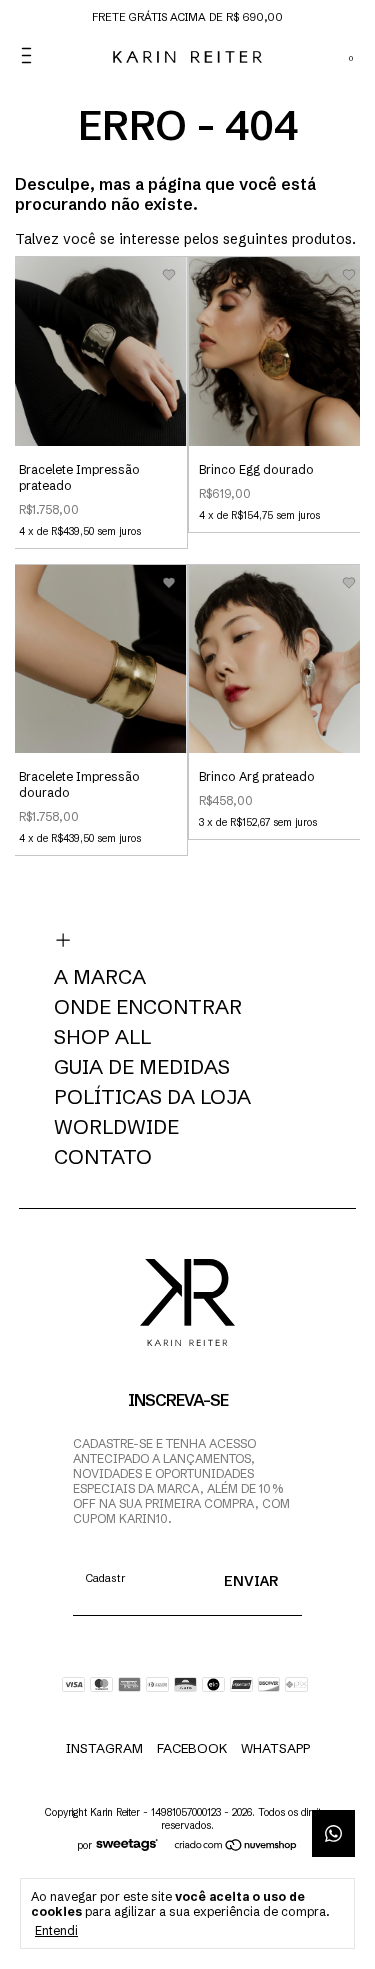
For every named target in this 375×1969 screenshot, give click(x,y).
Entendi (56, 1930)
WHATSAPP (275, 1748)
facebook (192, 1748)
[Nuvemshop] (236, 1846)
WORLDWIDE (116, 1127)
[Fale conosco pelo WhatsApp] (333, 1833)
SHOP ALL (102, 1037)
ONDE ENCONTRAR (148, 1007)
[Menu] (30, 55)
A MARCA (100, 977)
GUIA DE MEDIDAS (142, 1067)
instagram (104, 1748)
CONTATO (103, 1157)
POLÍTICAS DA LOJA (152, 1097)
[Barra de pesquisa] (295, 56)
